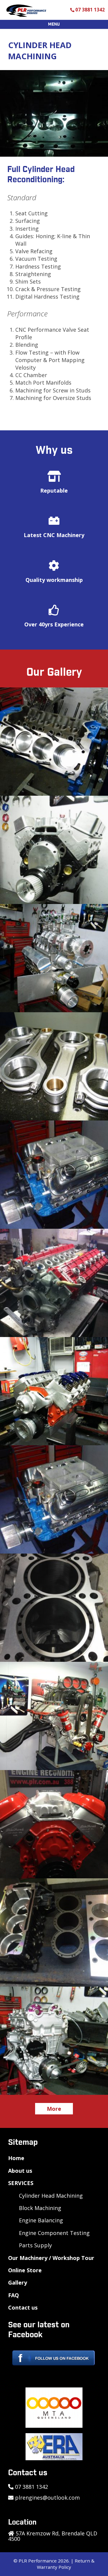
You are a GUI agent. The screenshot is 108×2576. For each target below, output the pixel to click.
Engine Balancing (41, 2220)
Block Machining (40, 2208)
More (54, 2109)
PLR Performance (38, 2561)
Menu (54, 24)
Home (16, 2158)
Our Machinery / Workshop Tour (51, 2258)
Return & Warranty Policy (66, 2564)
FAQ (13, 2295)
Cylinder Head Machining (51, 2196)
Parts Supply (35, 2245)
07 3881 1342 (90, 10)
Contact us (23, 2307)
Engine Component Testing (54, 2233)
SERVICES (21, 2183)
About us (20, 2171)
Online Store (25, 2270)
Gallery (18, 2282)
